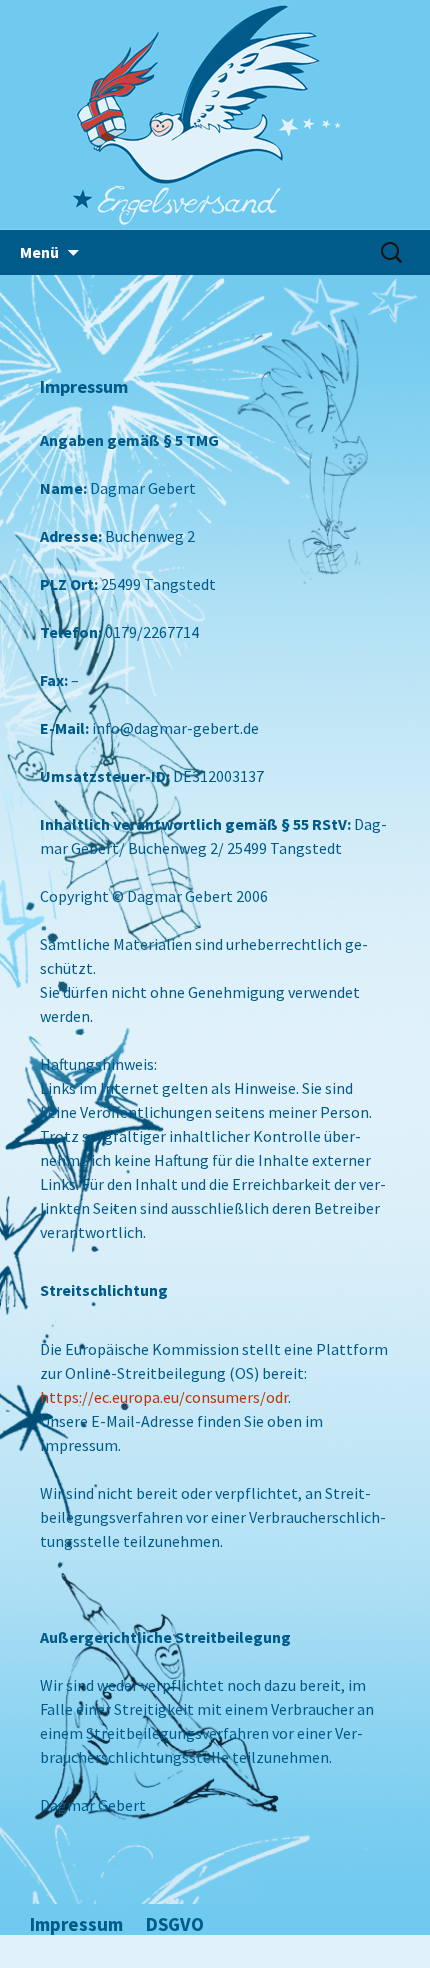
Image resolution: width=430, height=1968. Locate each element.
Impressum (76, 1924)
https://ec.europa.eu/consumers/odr (164, 1397)
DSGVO (175, 1924)
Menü (39, 252)
